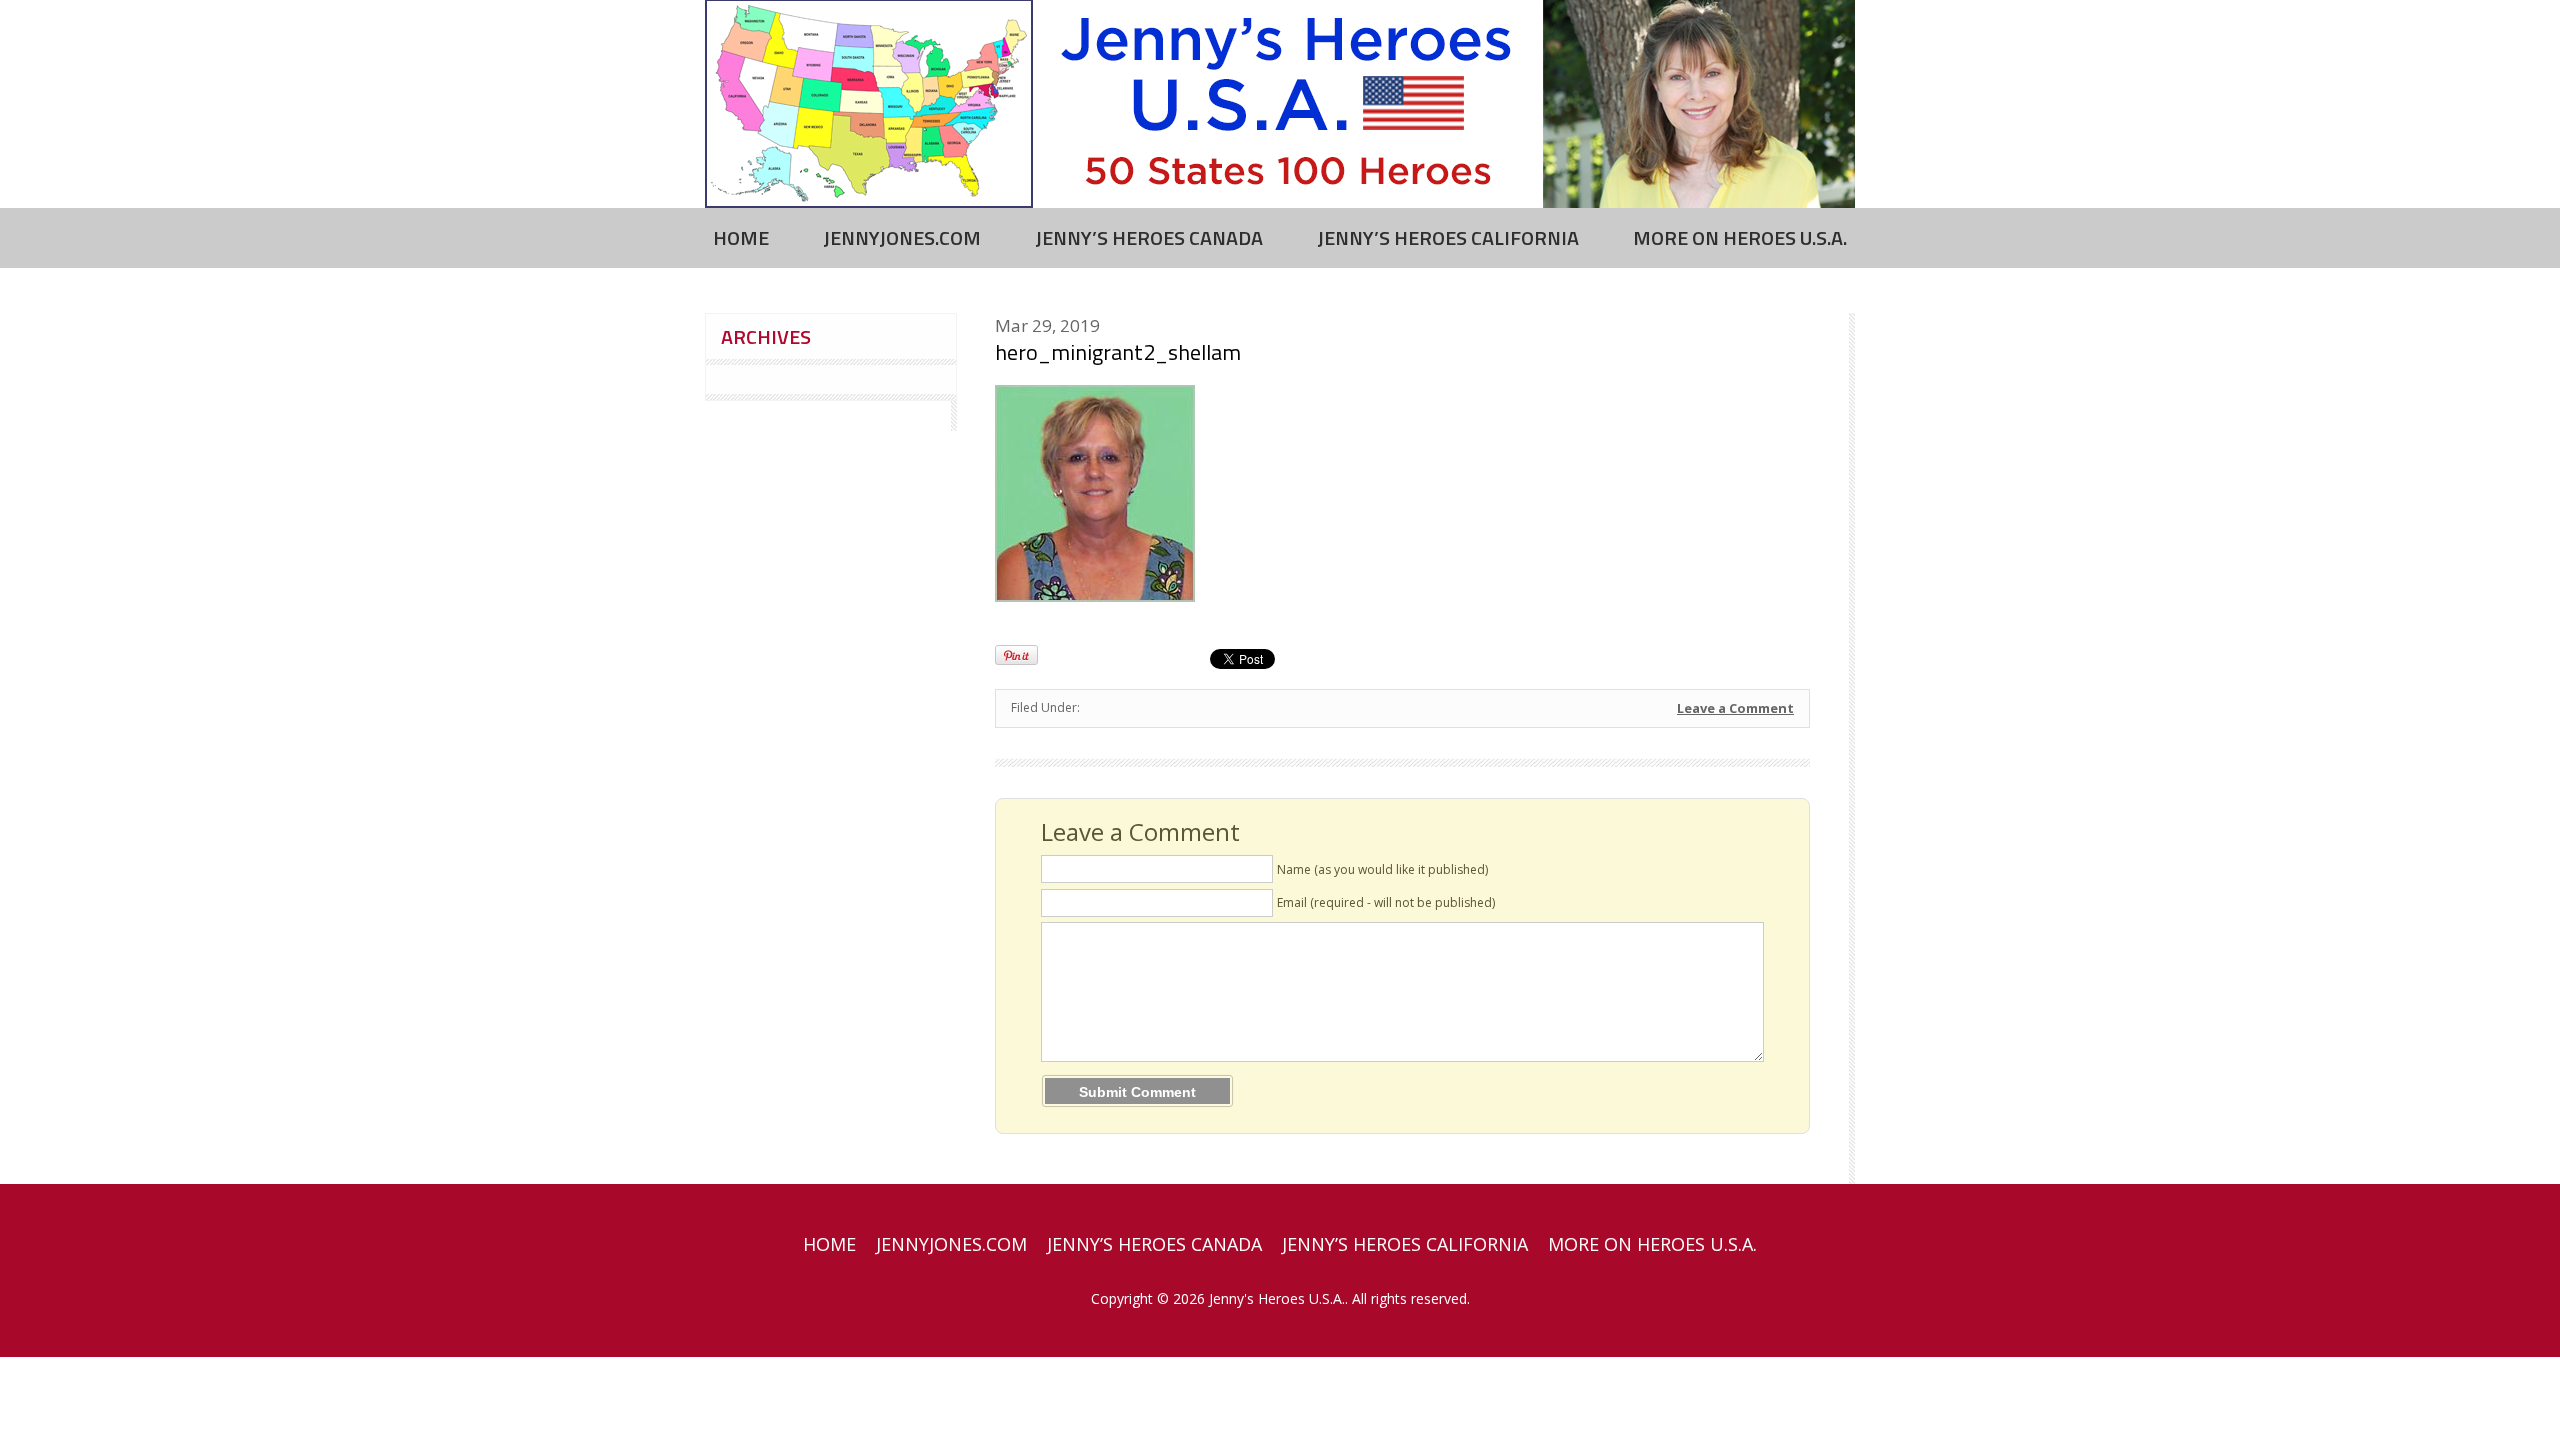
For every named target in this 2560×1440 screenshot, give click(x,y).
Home (741, 237)
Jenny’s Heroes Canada (1149, 237)
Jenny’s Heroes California (1448, 237)
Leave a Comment (1735, 708)
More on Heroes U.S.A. (1740, 237)
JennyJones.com (902, 237)
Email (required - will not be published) (1386, 902)
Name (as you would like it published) (1382, 869)
